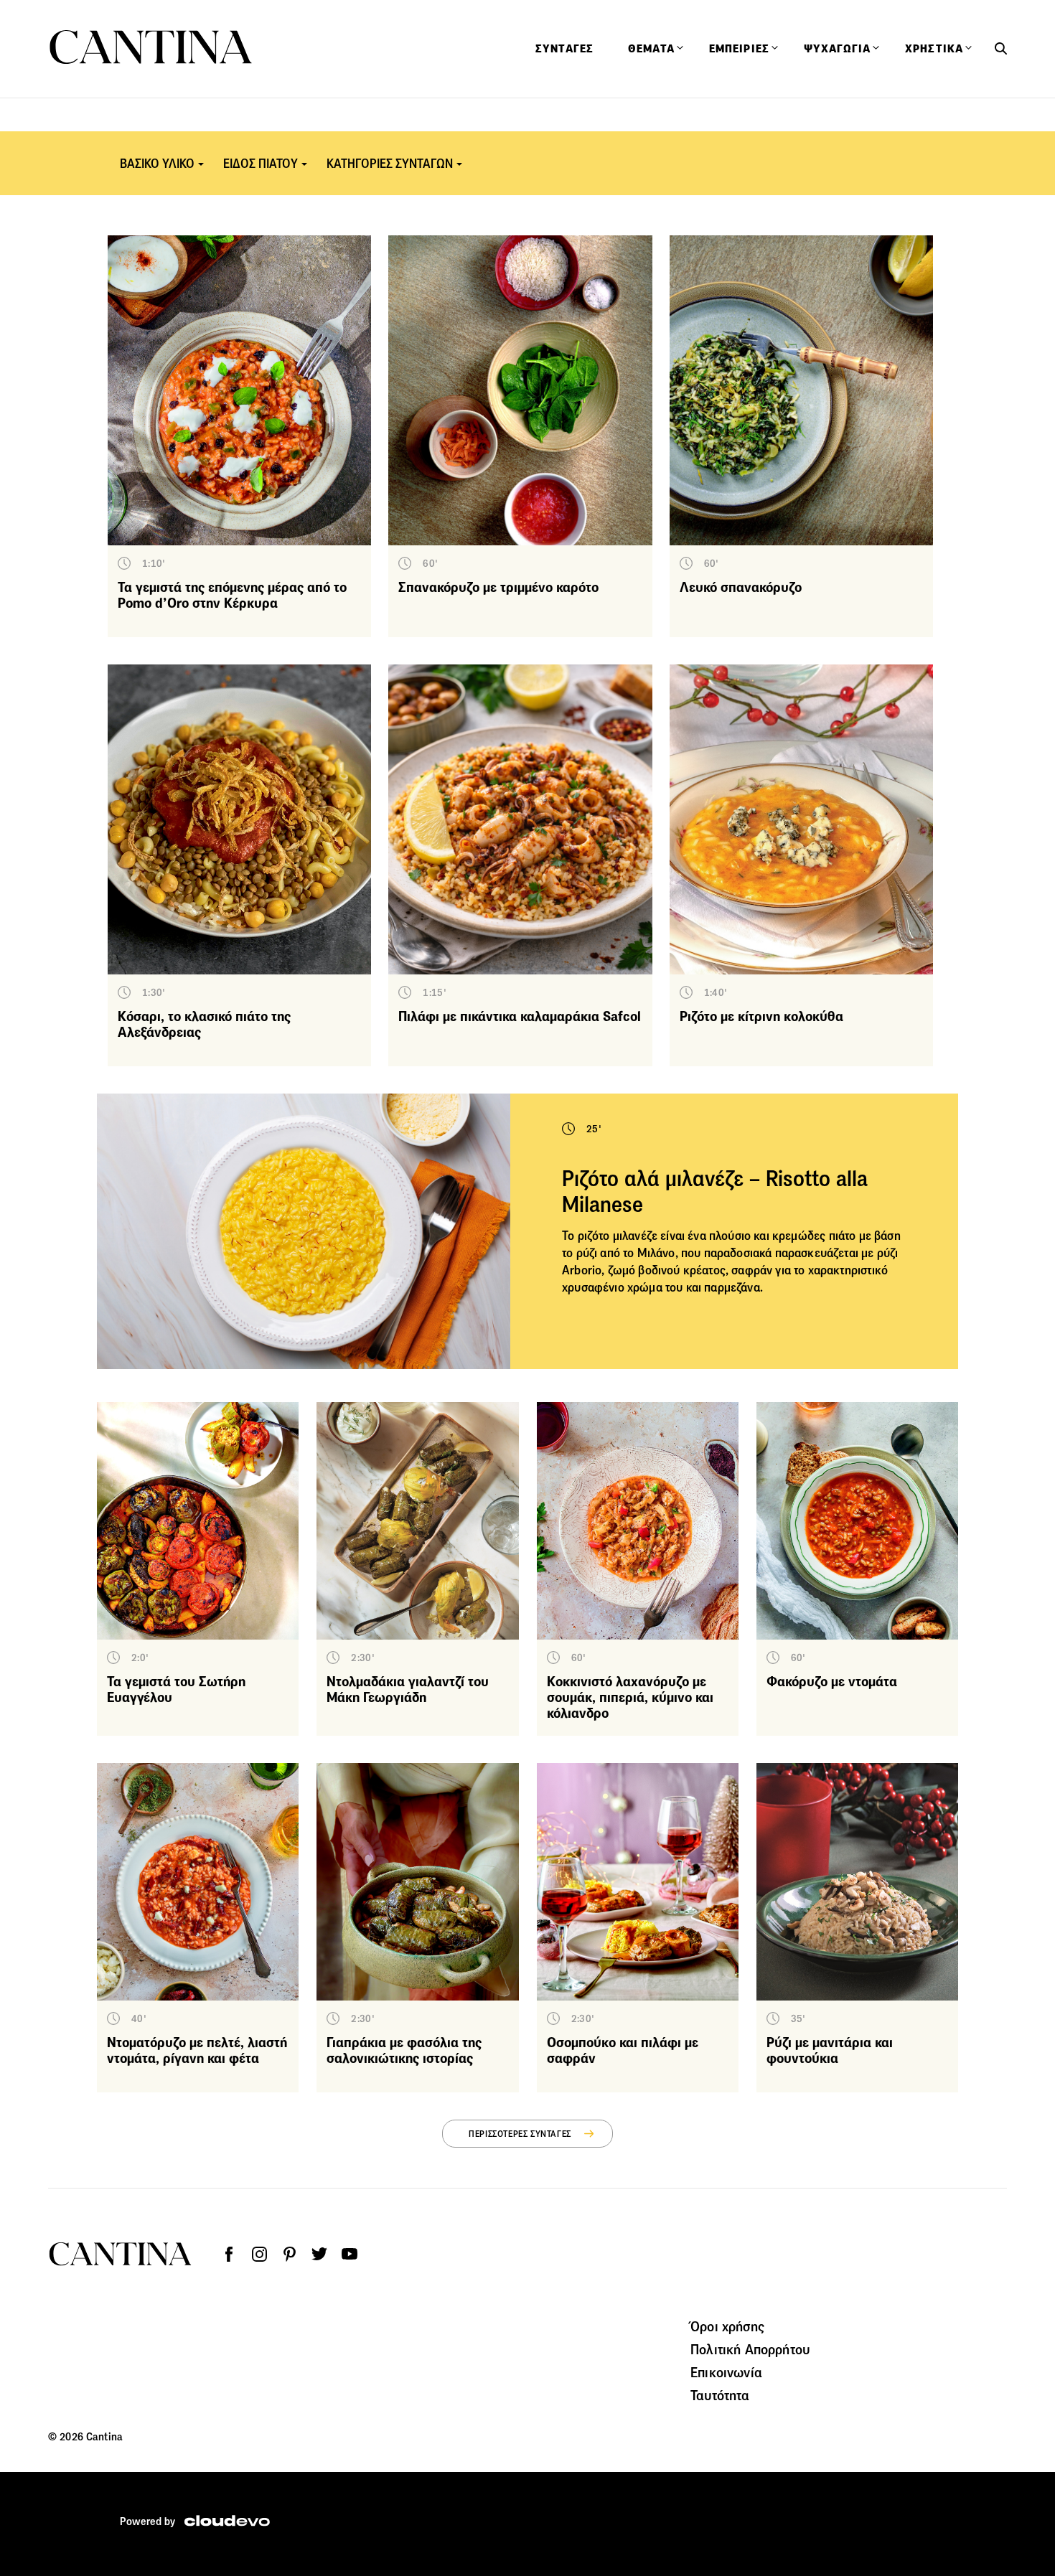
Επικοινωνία (726, 2372)
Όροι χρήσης (727, 2326)
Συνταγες (564, 49)
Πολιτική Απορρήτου (750, 2349)
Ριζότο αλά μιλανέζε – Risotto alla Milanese (715, 1191)
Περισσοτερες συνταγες (520, 2134)
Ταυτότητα (720, 2395)
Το (570, 1236)
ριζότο (594, 1236)
